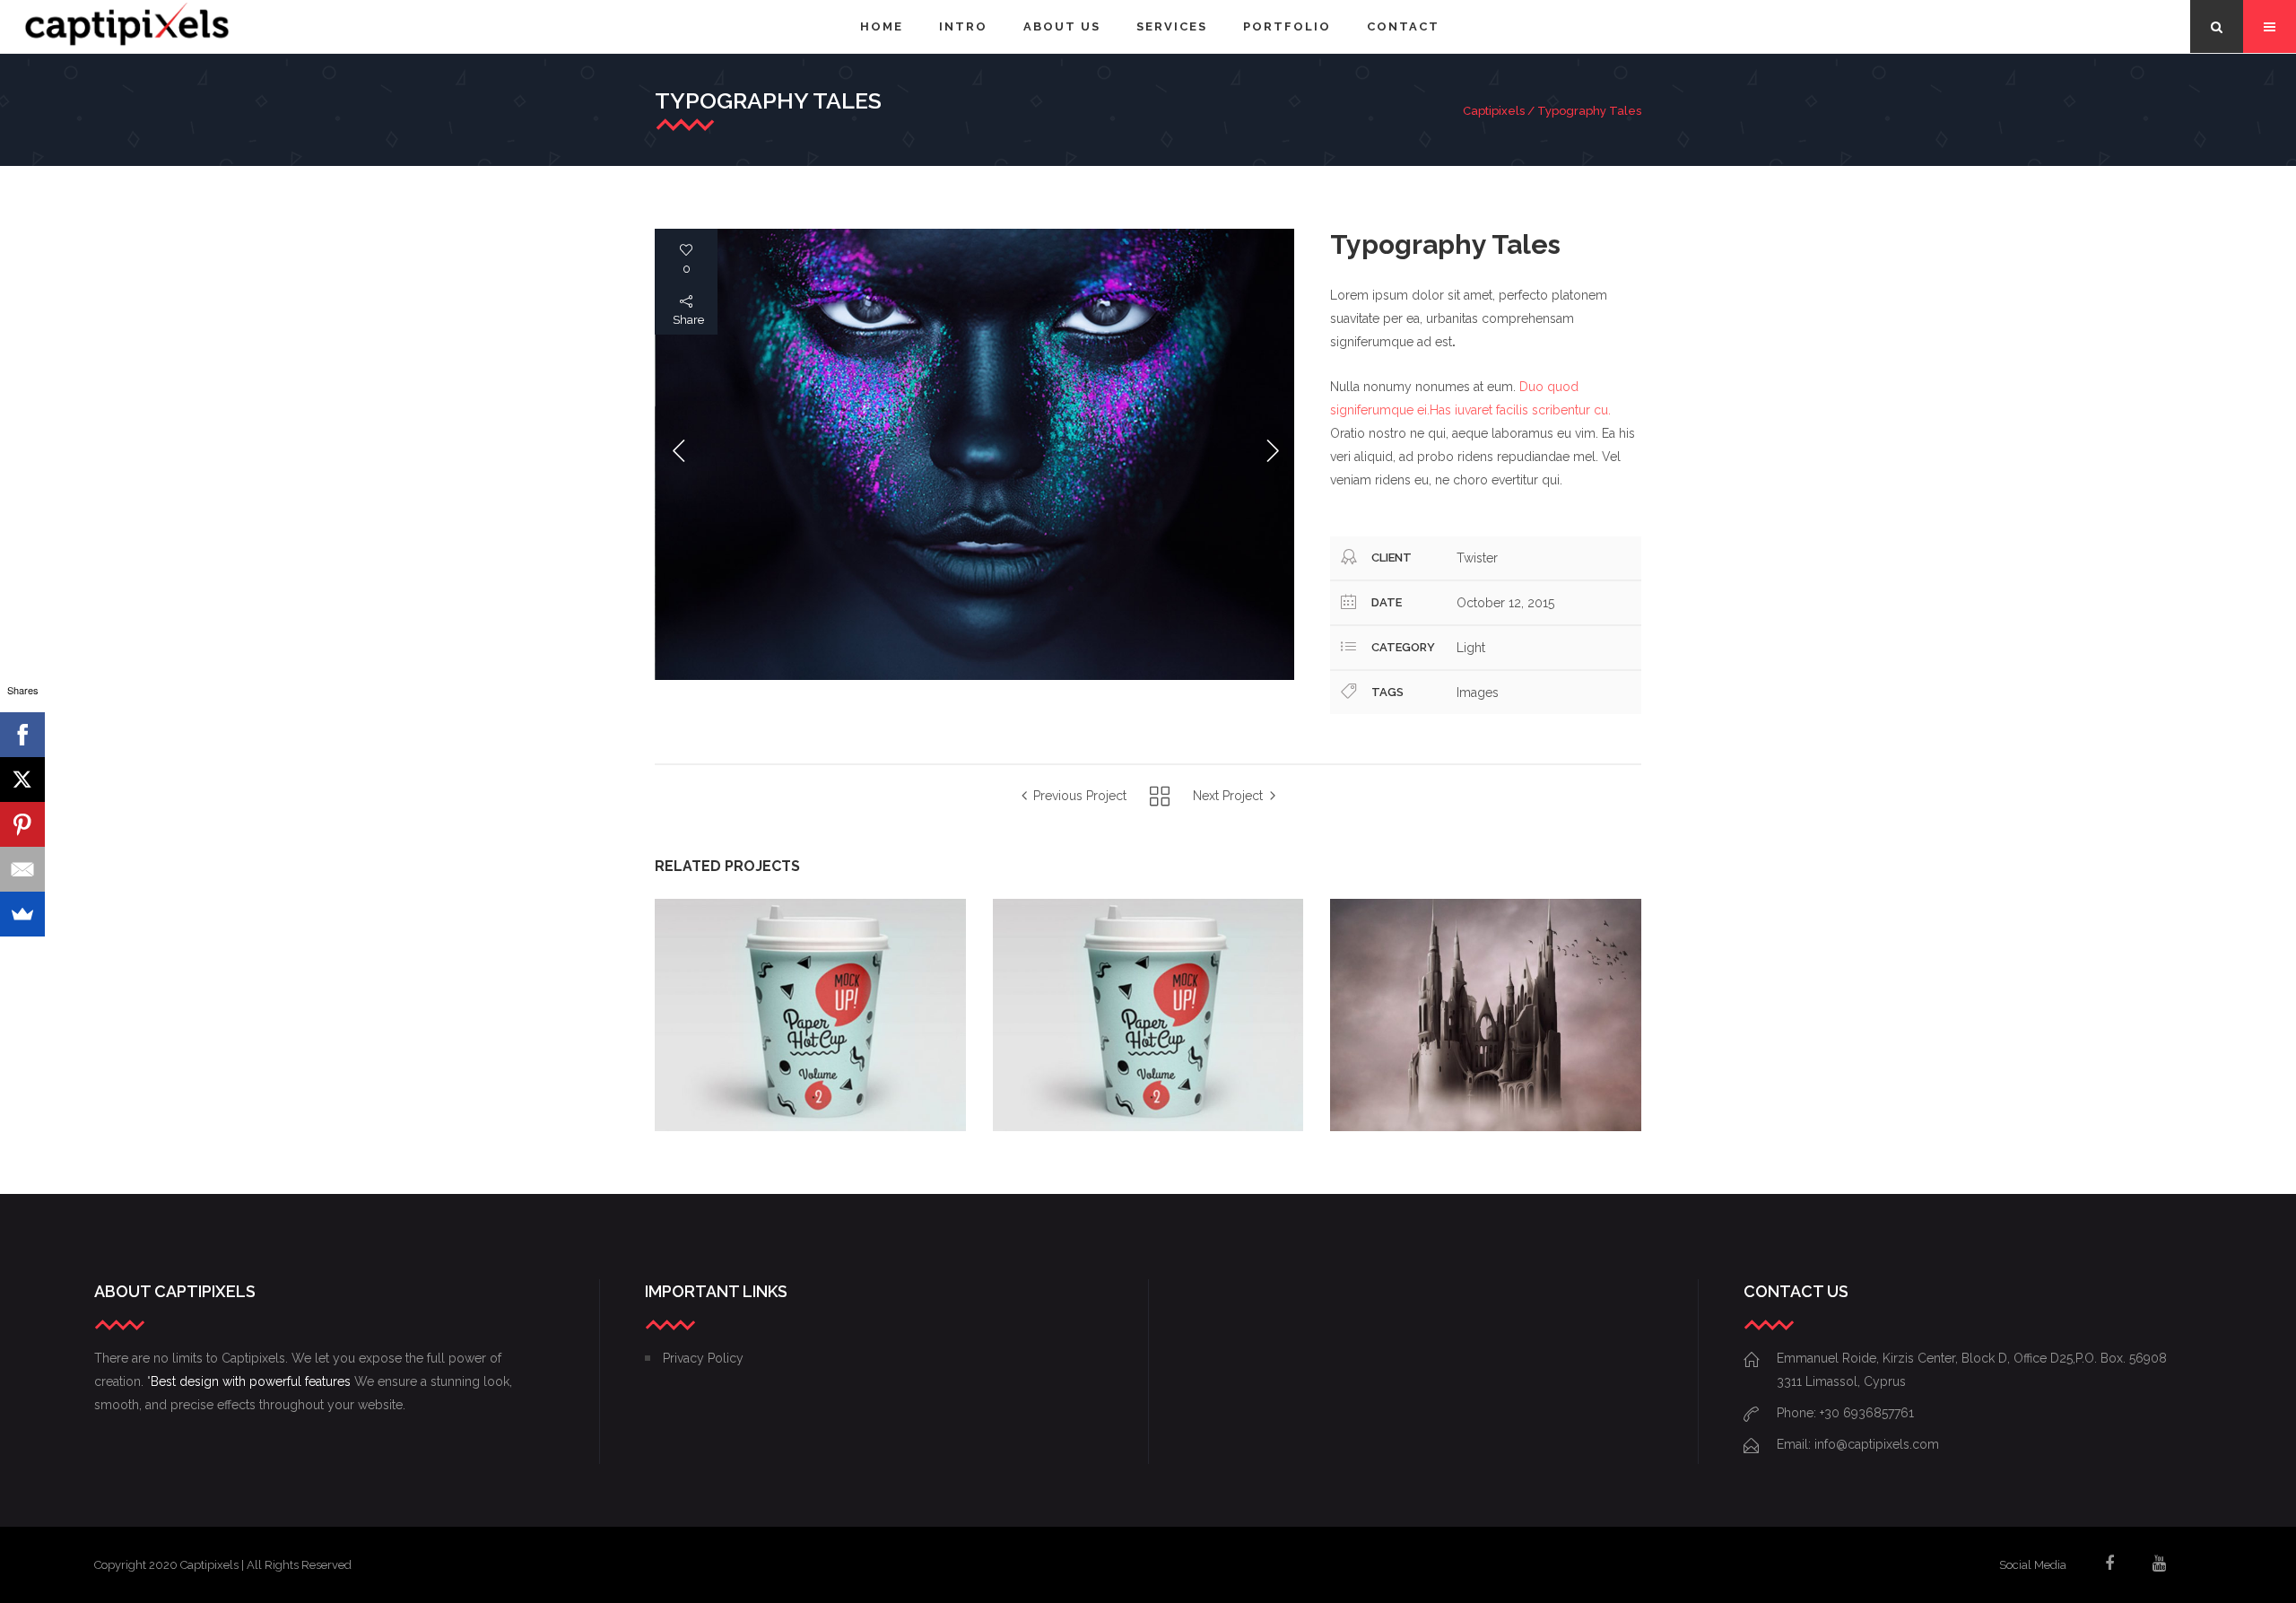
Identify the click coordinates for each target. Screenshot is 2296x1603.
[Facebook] (22, 735)
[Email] (22, 869)
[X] (22, 780)
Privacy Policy (703, 1358)
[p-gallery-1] (974, 454)
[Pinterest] (22, 824)
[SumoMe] (22, 914)
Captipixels (1494, 111)
